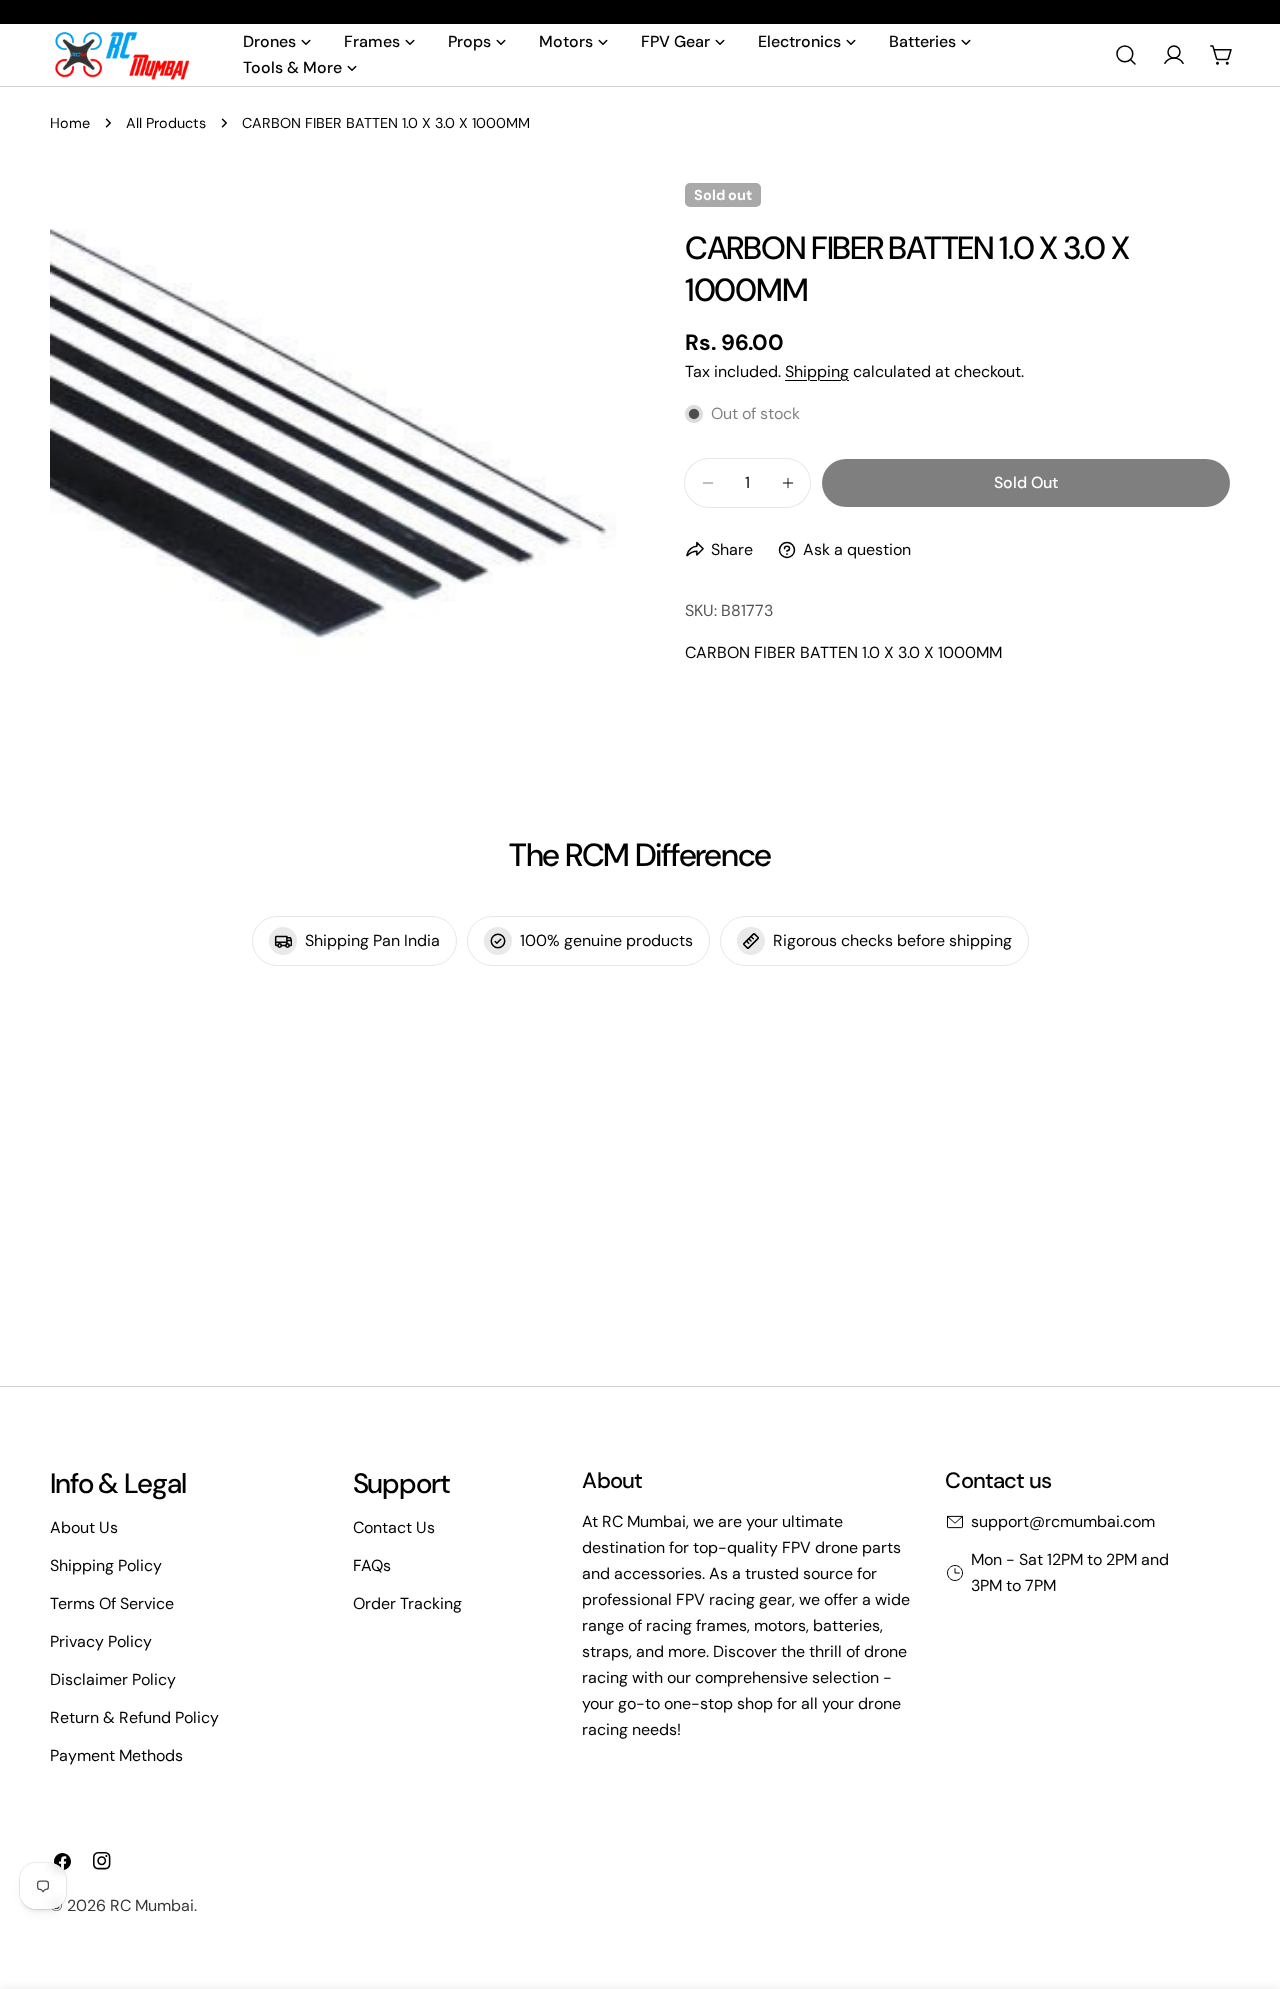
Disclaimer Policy (113, 1679)
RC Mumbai (152, 1905)
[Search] (1126, 55)
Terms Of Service (112, 1603)
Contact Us (394, 1527)
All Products (166, 123)
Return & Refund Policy (134, 1717)
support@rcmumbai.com (1063, 1521)
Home (70, 123)
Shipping (817, 371)
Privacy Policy (101, 1641)
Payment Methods (116, 1755)
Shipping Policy (106, 1565)
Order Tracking (407, 1603)
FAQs (372, 1565)
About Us (84, 1527)
